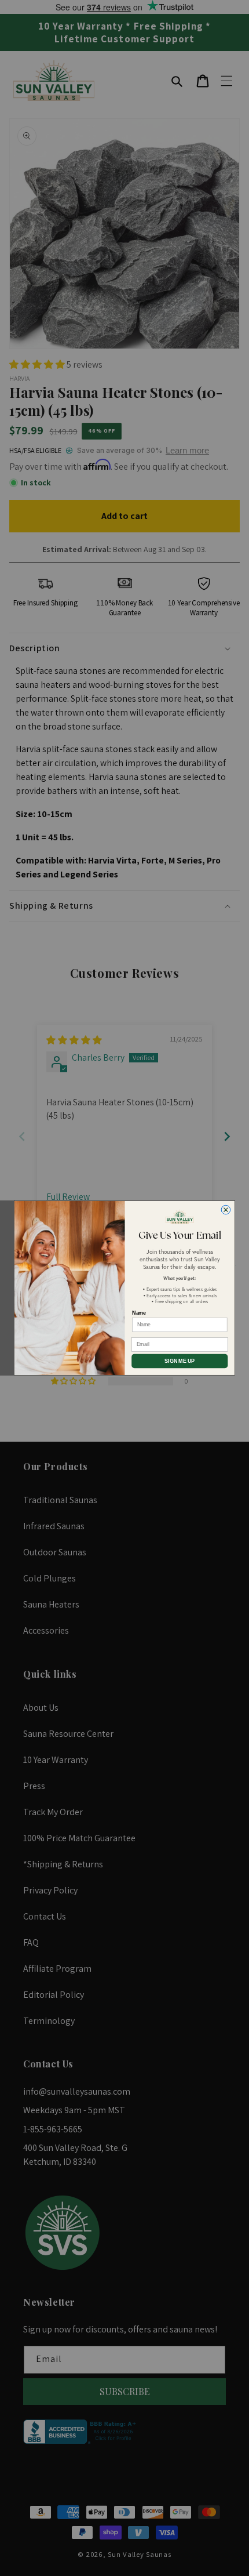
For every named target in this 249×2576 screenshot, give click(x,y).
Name (139, 1313)
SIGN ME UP (180, 1361)
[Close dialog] (226, 1210)
